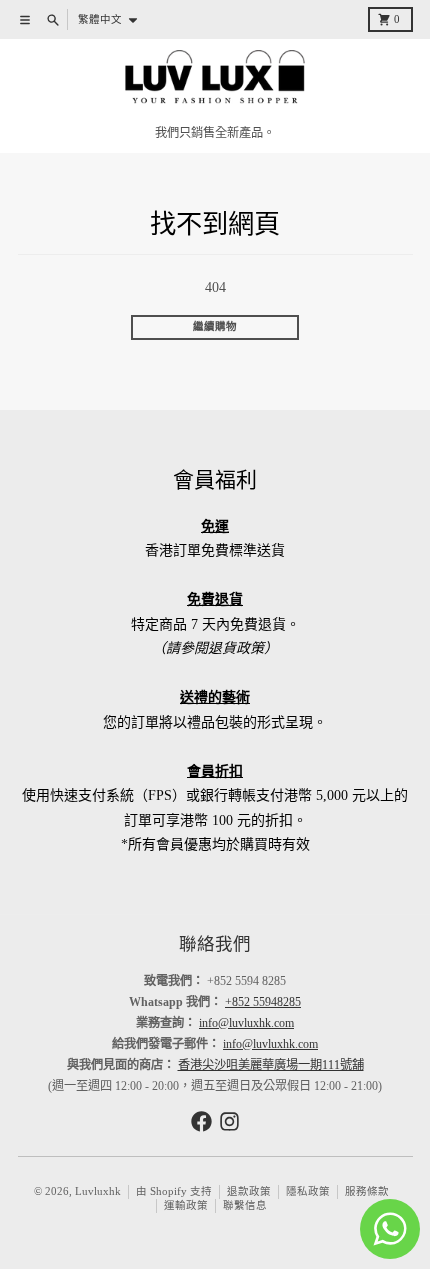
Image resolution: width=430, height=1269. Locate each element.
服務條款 (367, 1191)
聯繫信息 (245, 1205)
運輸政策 (186, 1205)
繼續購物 (215, 326)
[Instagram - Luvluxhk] (229, 1121)
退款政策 (249, 1191)
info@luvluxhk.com (246, 1023)
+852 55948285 (263, 1002)
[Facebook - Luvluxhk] (201, 1121)
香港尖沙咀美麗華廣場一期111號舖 (271, 1065)
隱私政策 (308, 1191)
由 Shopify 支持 (174, 1191)
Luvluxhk (98, 1191)
